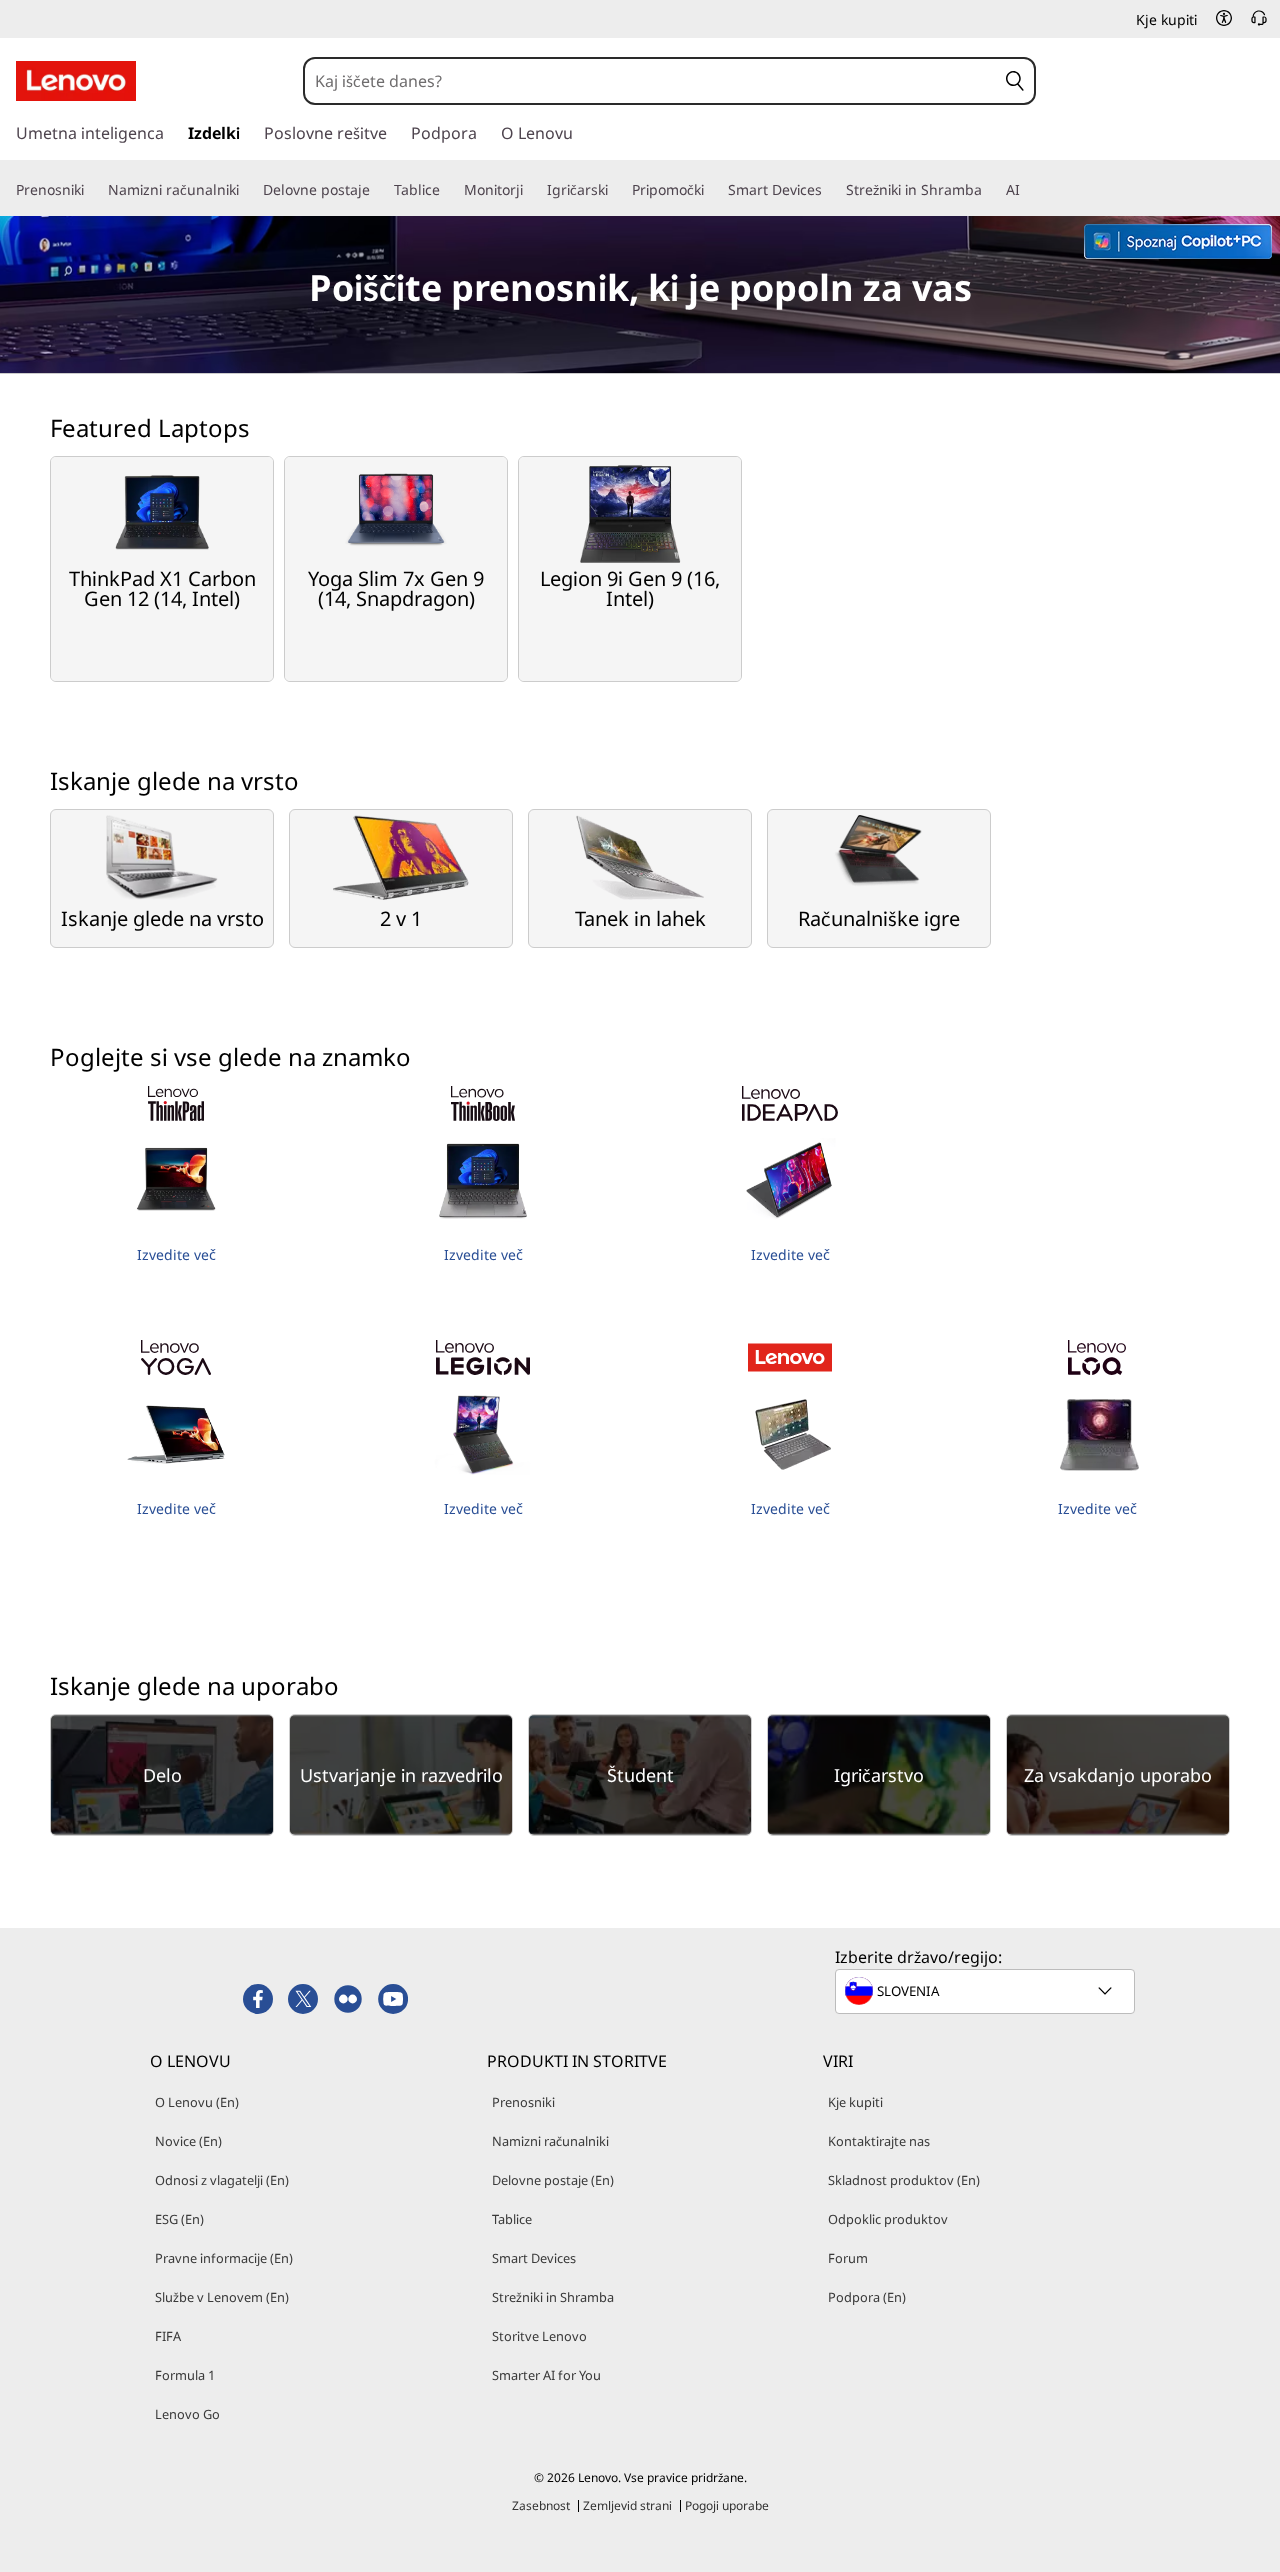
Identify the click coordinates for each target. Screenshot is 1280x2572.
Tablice (512, 2219)
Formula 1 (185, 2375)
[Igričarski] (616, 190)
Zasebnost (541, 2505)
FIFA (168, 2336)
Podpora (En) (867, 2297)
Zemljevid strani (627, 2505)
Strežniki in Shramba (553, 2297)
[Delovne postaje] (378, 190)
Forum (848, 2258)
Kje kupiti (855, 2102)
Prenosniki (523, 2102)
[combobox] (650, 81)
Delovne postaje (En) (553, 2180)
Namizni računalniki (550, 2141)
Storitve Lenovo (539, 2336)
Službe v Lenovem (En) (222, 2297)
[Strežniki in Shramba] (990, 190)
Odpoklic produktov (888, 2219)
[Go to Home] (76, 81)
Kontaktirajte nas (879, 2141)
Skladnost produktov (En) (904, 2180)
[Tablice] (448, 190)
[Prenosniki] (92, 190)
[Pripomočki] (712, 190)
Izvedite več (176, 1254)
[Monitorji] (531, 190)
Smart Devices (534, 2258)
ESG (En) (179, 2219)
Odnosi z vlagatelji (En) (222, 2180)
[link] (1259, 24)
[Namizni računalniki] (247, 190)
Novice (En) (188, 2141)
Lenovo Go (187, 2414)
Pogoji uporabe (727, 2505)
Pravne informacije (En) (224, 2258)
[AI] (1028, 190)
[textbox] (987, 1991)
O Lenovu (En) (197, 2102)
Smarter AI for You (546, 2375)
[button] (1224, 18)
